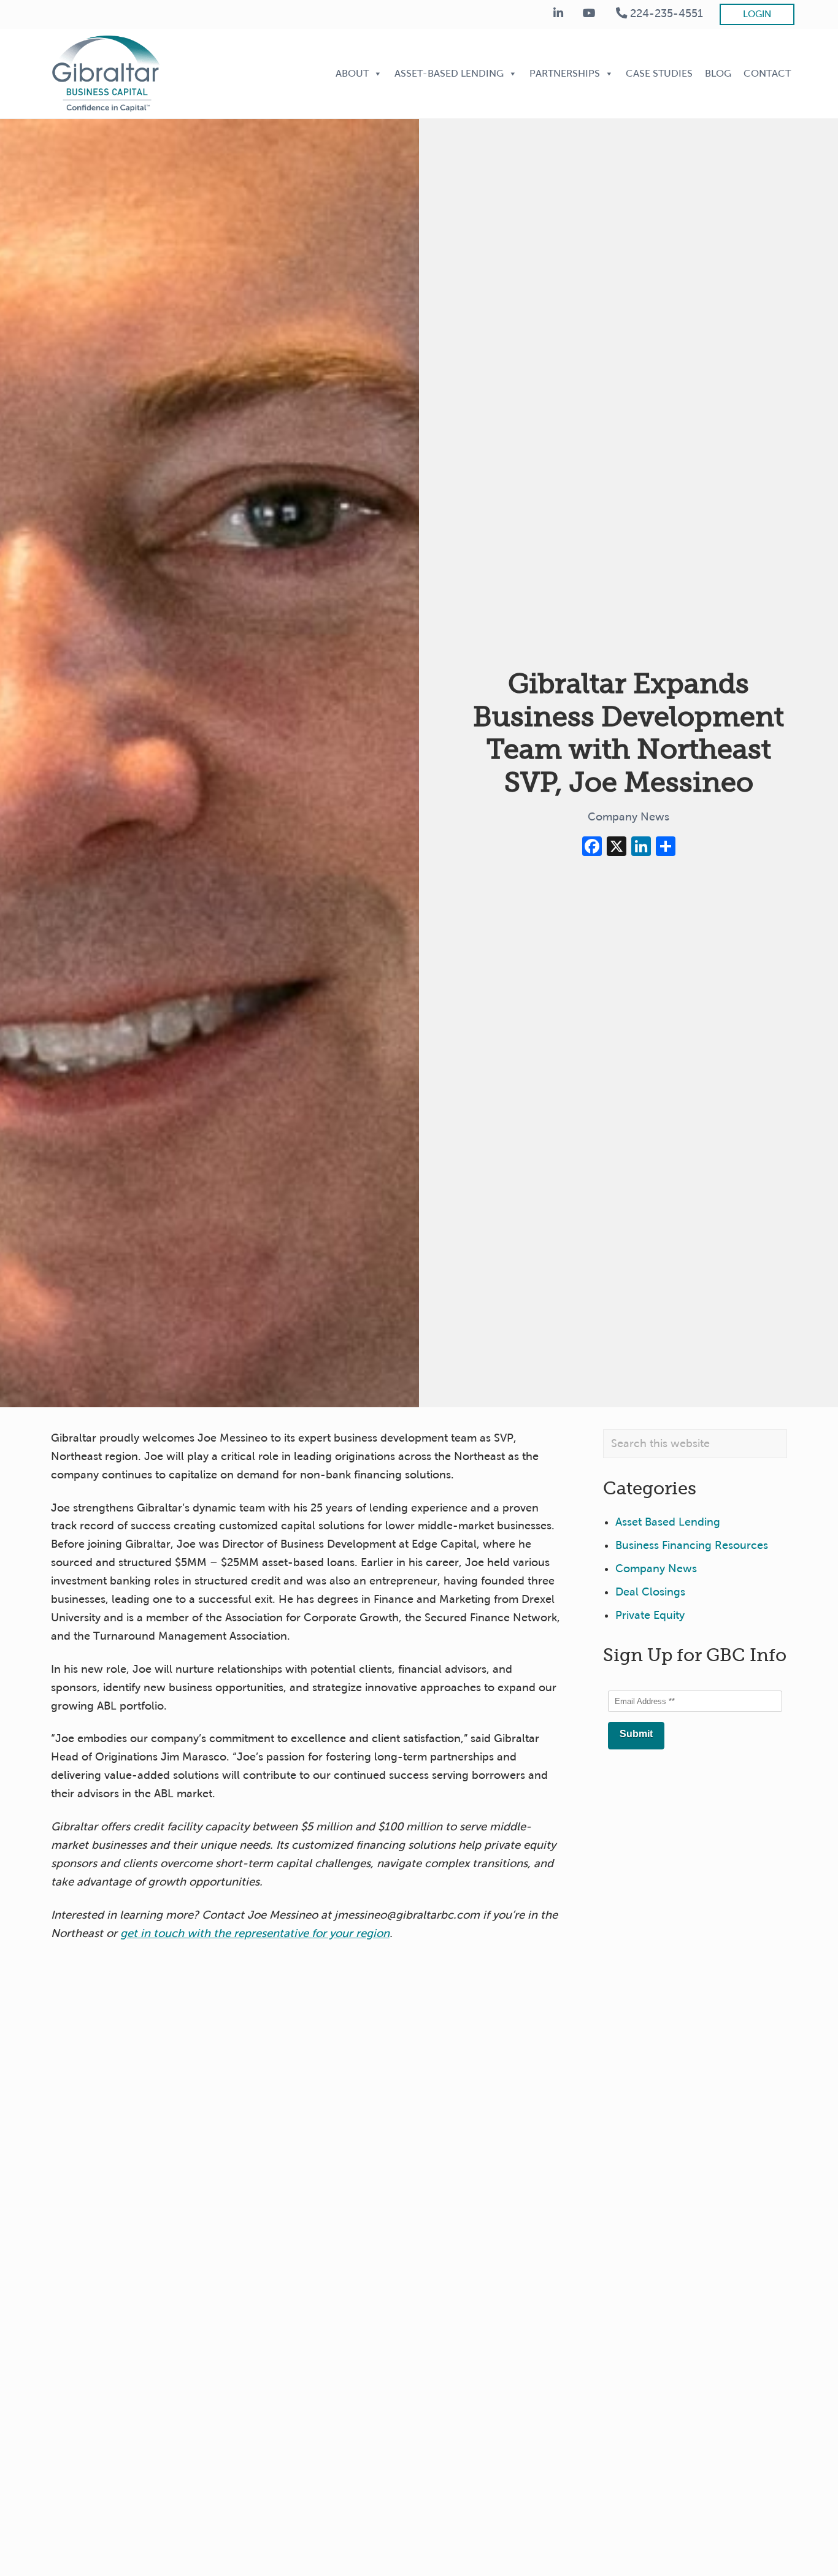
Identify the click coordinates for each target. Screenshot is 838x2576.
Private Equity (650, 1615)
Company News (628, 817)
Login (757, 14)
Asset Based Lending (668, 1522)
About (352, 73)
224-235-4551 (665, 13)
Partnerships (565, 73)
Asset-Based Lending (449, 73)
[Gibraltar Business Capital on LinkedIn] (558, 14)
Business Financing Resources (692, 1545)
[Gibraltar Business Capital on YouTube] (589, 14)
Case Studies (659, 73)
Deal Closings (650, 1592)
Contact (767, 73)
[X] (617, 848)
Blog (718, 73)
